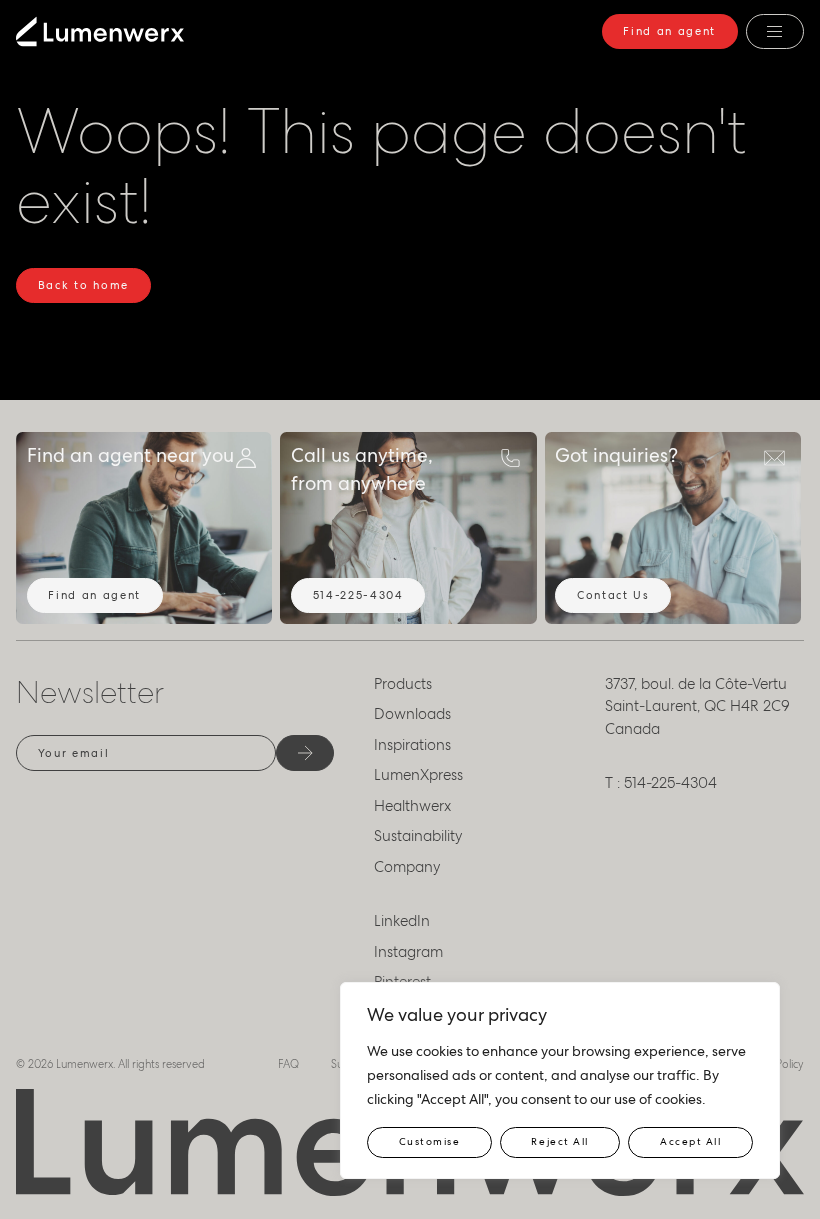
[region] (560, 1080)
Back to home (83, 285)
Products (403, 684)
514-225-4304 (358, 595)
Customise (430, 1141)
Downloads (412, 714)
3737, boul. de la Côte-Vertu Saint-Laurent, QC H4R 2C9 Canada (697, 706)
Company (407, 867)
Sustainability (418, 836)
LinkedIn (402, 921)
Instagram (408, 952)
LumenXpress (418, 775)
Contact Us (613, 595)
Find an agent (669, 31)
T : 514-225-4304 (661, 783)
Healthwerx (412, 806)
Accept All (690, 1141)
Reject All (559, 1141)
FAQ (288, 1064)
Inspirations (412, 745)
